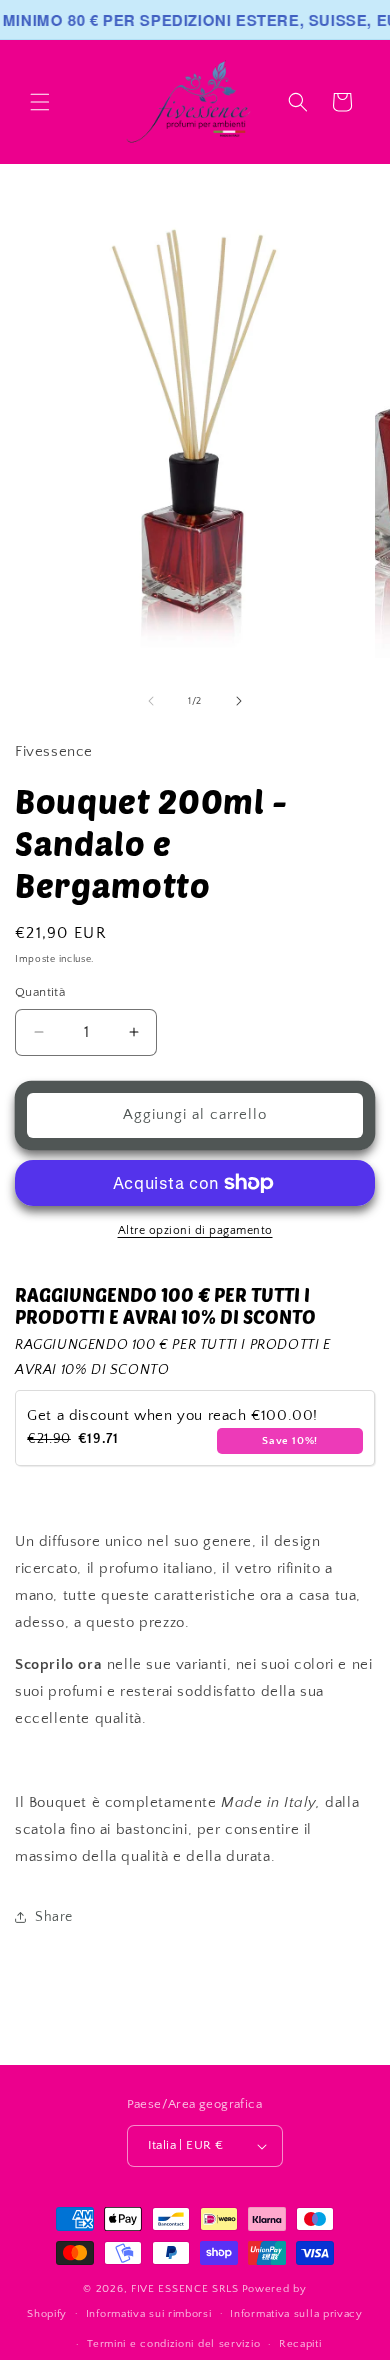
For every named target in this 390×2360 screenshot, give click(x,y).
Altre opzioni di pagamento (195, 1230)
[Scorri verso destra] (239, 701)
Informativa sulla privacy (296, 2314)
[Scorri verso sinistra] (151, 701)
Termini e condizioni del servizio (173, 2344)
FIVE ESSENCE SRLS (185, 2289)
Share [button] (54, 1917)
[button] (40, 102)
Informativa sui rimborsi (149, 2314)
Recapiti (300, 2344)
